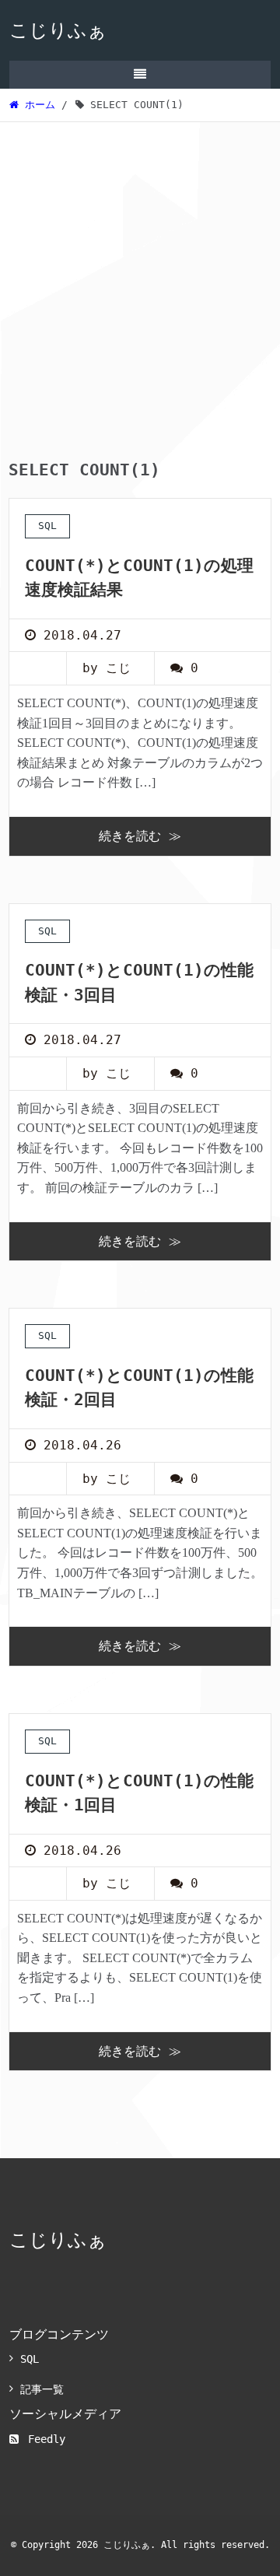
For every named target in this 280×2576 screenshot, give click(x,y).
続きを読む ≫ (140, 836)
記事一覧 (42, 2389)
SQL (30, 2359)
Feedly (47, 2439)
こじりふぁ (58, 30)
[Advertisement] (140, 270)
